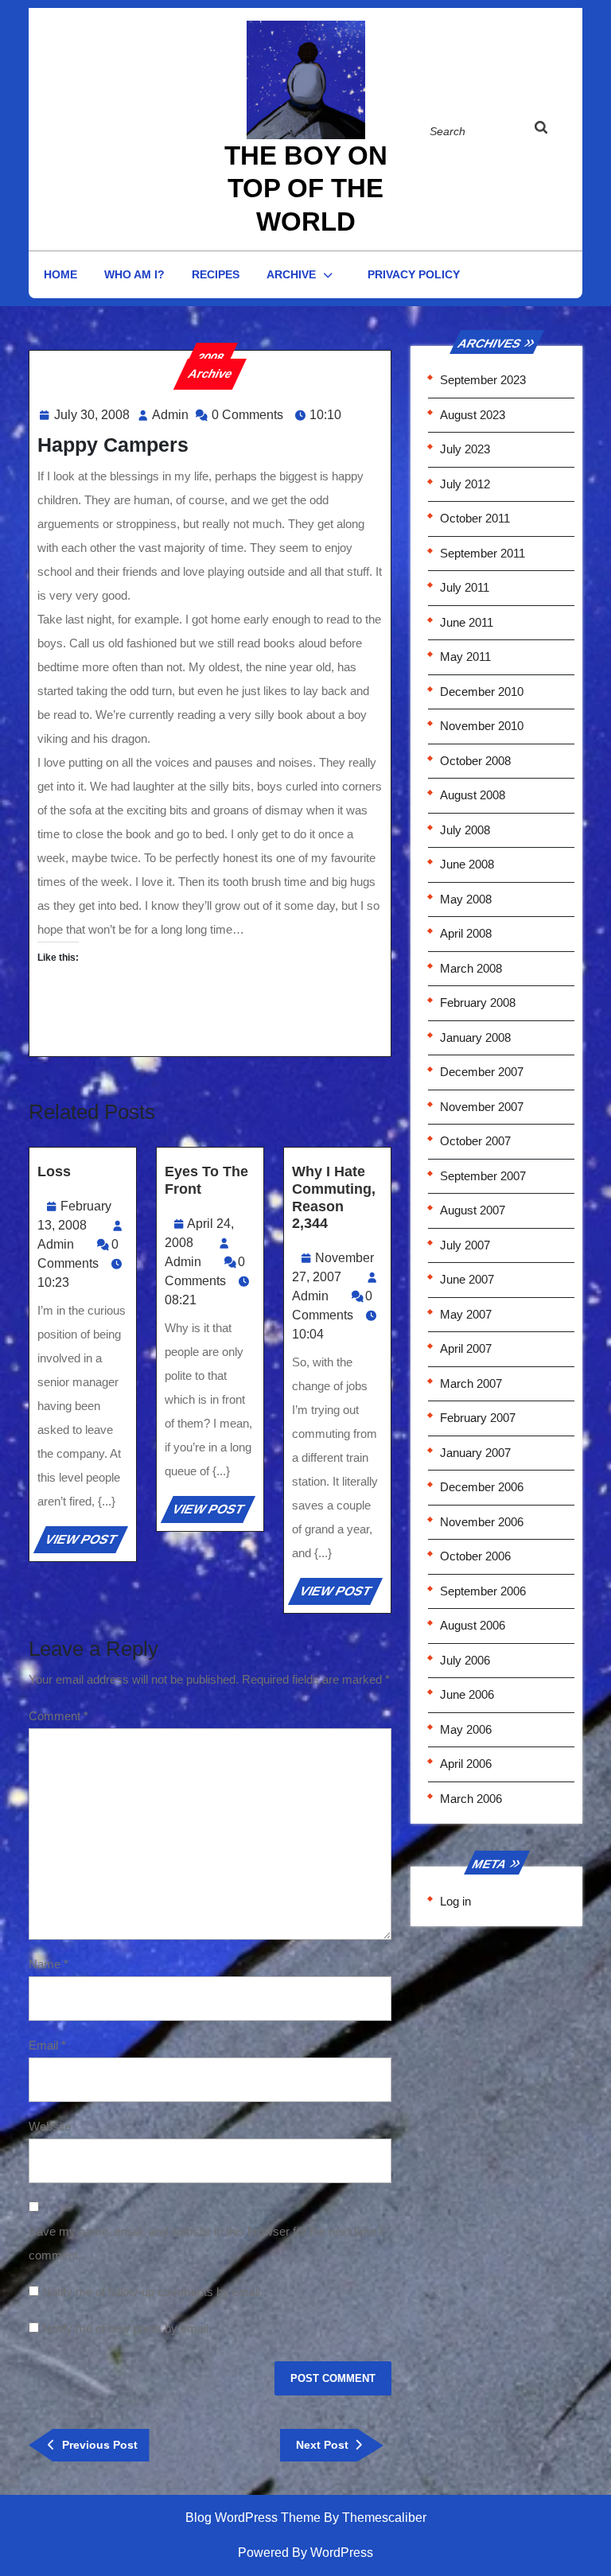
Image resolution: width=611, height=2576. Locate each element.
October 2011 (475, 518)
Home (60, 274)
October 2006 (475, 1556)
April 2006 (466, 1764)
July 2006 (465, 1660)
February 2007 (478, 1418)
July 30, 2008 (92, 415)
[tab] (550, 128)
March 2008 (471, 968)
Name (49, 1964)
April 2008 (466, 933)
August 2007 (473, 1210)
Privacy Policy (414, 274)
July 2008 (465, 830)
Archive (291, 274)
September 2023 (483, 380)
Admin (170, 415)
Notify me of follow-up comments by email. (153, 2292)
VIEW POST (85, 1542)
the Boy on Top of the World (306, 188)
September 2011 (483, 553)
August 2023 (473, 415)
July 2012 (465, 484)
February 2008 (478, 1002)
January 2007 (475, 1453)
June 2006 (467, 1694)
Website (50, 2126)
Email (47, 2045)
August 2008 (473, 795)
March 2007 (471, 1383)
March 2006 (471, 1799)
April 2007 (466, 1348)
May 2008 (466, 899)
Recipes (216, 274)
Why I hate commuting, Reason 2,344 (334, 1197)
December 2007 (482, 1072)
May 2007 (466, 1314)
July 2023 (465, 449)
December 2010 (482, 692)
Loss (54, 1171)
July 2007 (465, 1245)
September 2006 (483, 1591)
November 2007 (482, 1107)
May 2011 (465, 657)
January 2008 (475, 1037)
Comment (58, 1716)
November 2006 (482, 1522)
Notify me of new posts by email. (127, 2328)
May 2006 (466, 1729)
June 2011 (467, 622)
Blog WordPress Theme (253, 2518)
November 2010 (482, 726)
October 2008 (475, 761)
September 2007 (483, 1176)
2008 (210, 357)
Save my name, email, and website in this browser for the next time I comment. (206, 2243)
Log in (455, 1901)
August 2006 (473, 1625)
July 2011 (465, 587)
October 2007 (475, 1141)
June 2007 (467, 1279)
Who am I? (134, 274)
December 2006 (482, 1487)
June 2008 (467, 864)
